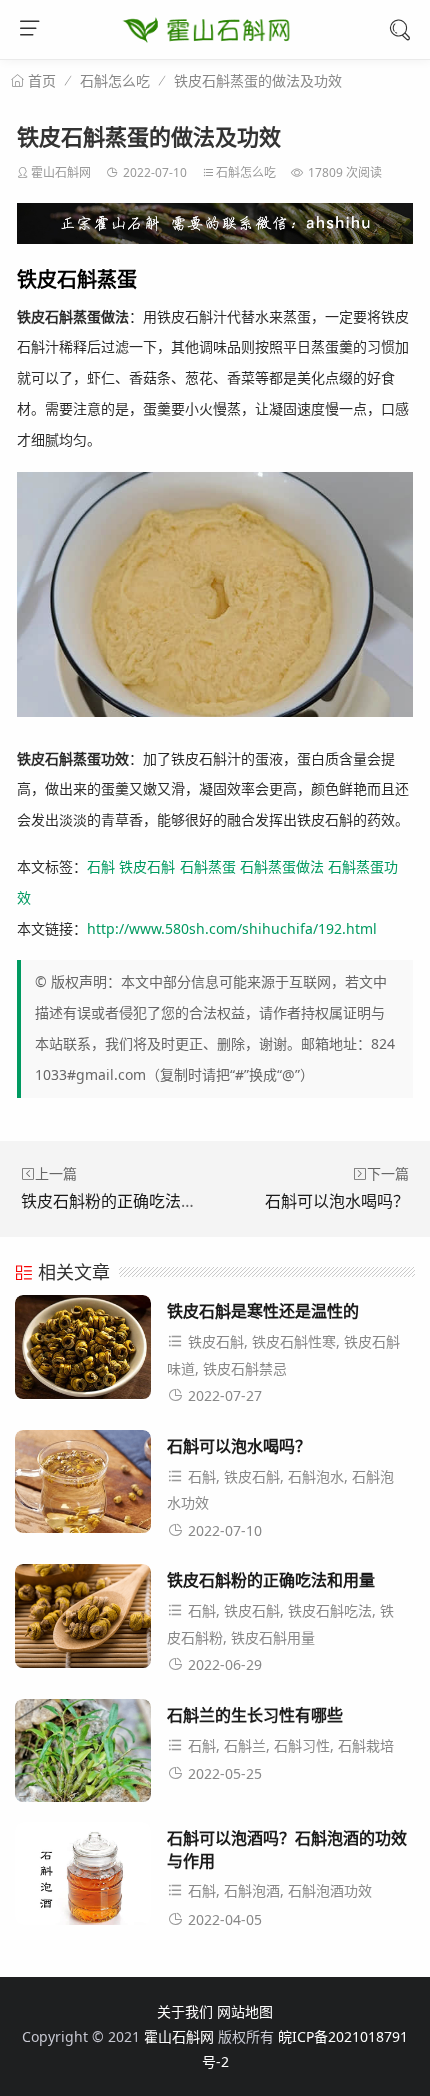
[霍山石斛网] (206, 51)
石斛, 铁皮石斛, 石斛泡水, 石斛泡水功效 (280, 1490)
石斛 (101, 866)
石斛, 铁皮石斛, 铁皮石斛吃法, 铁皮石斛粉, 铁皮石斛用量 (280, 1624)
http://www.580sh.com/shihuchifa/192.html (232, 928)
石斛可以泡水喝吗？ (337, 1201)
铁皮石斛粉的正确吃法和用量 (125, 1201)
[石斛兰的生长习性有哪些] (83, 1756)
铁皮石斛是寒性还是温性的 (263, 1310)
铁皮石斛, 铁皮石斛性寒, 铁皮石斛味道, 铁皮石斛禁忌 (283, 1355)
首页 (40, 81)
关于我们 (185, 2011)
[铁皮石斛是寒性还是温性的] (83, 1352)
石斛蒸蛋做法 (282, 866)
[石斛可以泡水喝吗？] (83, 1487)
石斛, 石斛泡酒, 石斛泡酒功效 (280, 1890)
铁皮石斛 (147, 866)
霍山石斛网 (61, 172)
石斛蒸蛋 (208, 866)
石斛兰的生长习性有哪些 (255, 1714)
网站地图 (245, 2011)
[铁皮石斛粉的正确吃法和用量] (83, 1621)
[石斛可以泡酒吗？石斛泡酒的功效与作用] (83, 1879)
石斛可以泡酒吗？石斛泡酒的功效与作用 (287, 1848)
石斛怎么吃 (115, 80)
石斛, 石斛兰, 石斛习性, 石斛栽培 (291, 1745)
